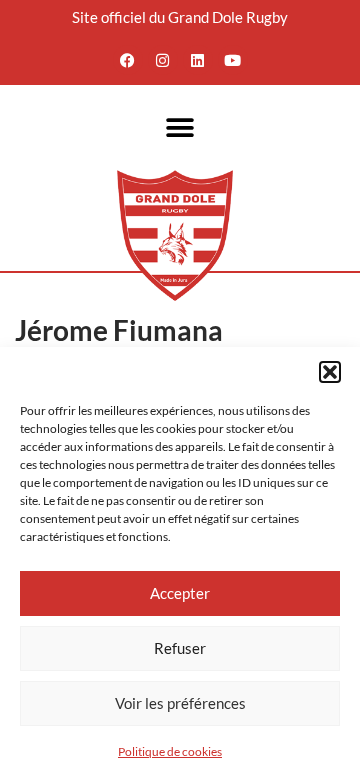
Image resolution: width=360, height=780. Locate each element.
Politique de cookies (170, 751)
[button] (330, 372)
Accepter (180, 593)
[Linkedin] (198, 60)
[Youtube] (233, 60)
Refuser (180, 648)
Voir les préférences (180, 703)
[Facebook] (128, 60)
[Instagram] (163, 60)
